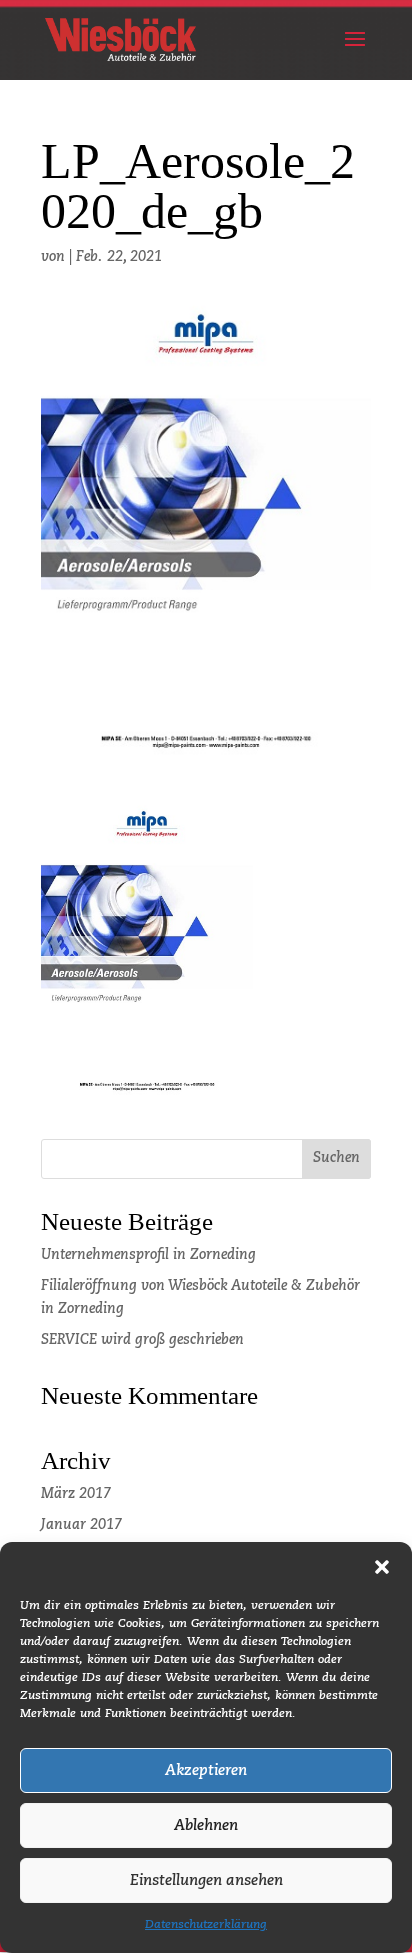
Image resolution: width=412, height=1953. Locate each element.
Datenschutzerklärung (206, 1925)
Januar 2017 (81, 1525)
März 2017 (76, 1494)
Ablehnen (206, 1825)
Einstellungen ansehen (206, 1880)
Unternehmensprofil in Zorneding (148, 1255)
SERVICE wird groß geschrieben (142, 1340)
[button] (382, 1567)
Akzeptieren (206, 1770)
